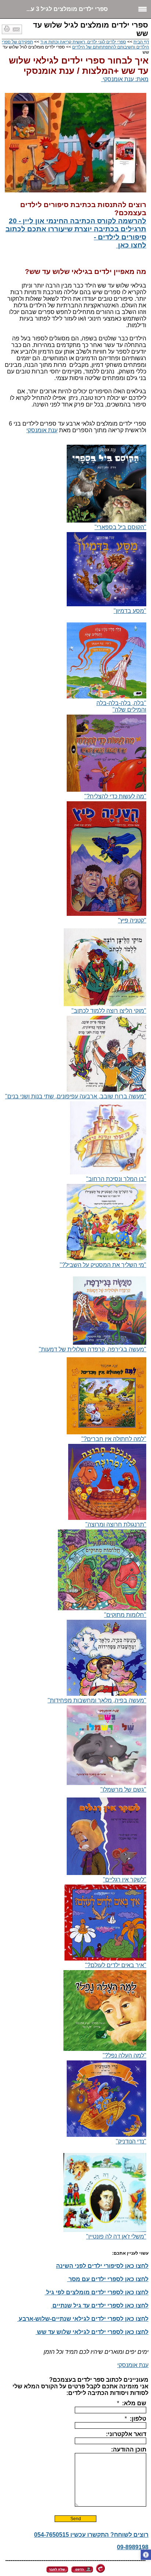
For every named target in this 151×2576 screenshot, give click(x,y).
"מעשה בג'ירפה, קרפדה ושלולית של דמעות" (93, 1349)
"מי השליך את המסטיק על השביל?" (103, 1265)
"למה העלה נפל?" (124, 2055)
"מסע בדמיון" (130, 611)
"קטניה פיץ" (132, 920)
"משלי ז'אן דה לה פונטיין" (116, 2237)
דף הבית (141, 42)
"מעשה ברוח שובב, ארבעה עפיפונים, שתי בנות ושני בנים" (76, 1096)
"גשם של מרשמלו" (123, 1790)
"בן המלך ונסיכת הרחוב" (116, 1179)
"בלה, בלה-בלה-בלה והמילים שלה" (121, 706)
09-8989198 (133, 2547)
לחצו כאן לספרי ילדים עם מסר (108, 2279)
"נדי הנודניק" (131, 2141)
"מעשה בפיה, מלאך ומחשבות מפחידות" (97, 1700)
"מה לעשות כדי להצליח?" (115, 796)
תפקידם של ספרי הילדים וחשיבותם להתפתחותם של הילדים (75, 44)
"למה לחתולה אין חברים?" (114, 1439)
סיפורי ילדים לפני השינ (90, 2266)
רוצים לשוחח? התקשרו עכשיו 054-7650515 (91, 2535)
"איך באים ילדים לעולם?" (116, 1965)
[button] (146, 2555)
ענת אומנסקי (42, 430)
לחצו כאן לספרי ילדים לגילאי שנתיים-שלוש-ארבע (83, 2319)
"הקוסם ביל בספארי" (120, 527)
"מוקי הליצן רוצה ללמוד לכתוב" (109, 1011)
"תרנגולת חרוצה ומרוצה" (116, 1524)
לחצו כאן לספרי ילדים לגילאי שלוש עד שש (92, 2332)
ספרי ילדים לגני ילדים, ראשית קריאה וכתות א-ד (83, 42)
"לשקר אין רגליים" (125, 1880)
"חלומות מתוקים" (125, 1615)
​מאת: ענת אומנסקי (125, 79)
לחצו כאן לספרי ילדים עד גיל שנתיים (100, 2306)
